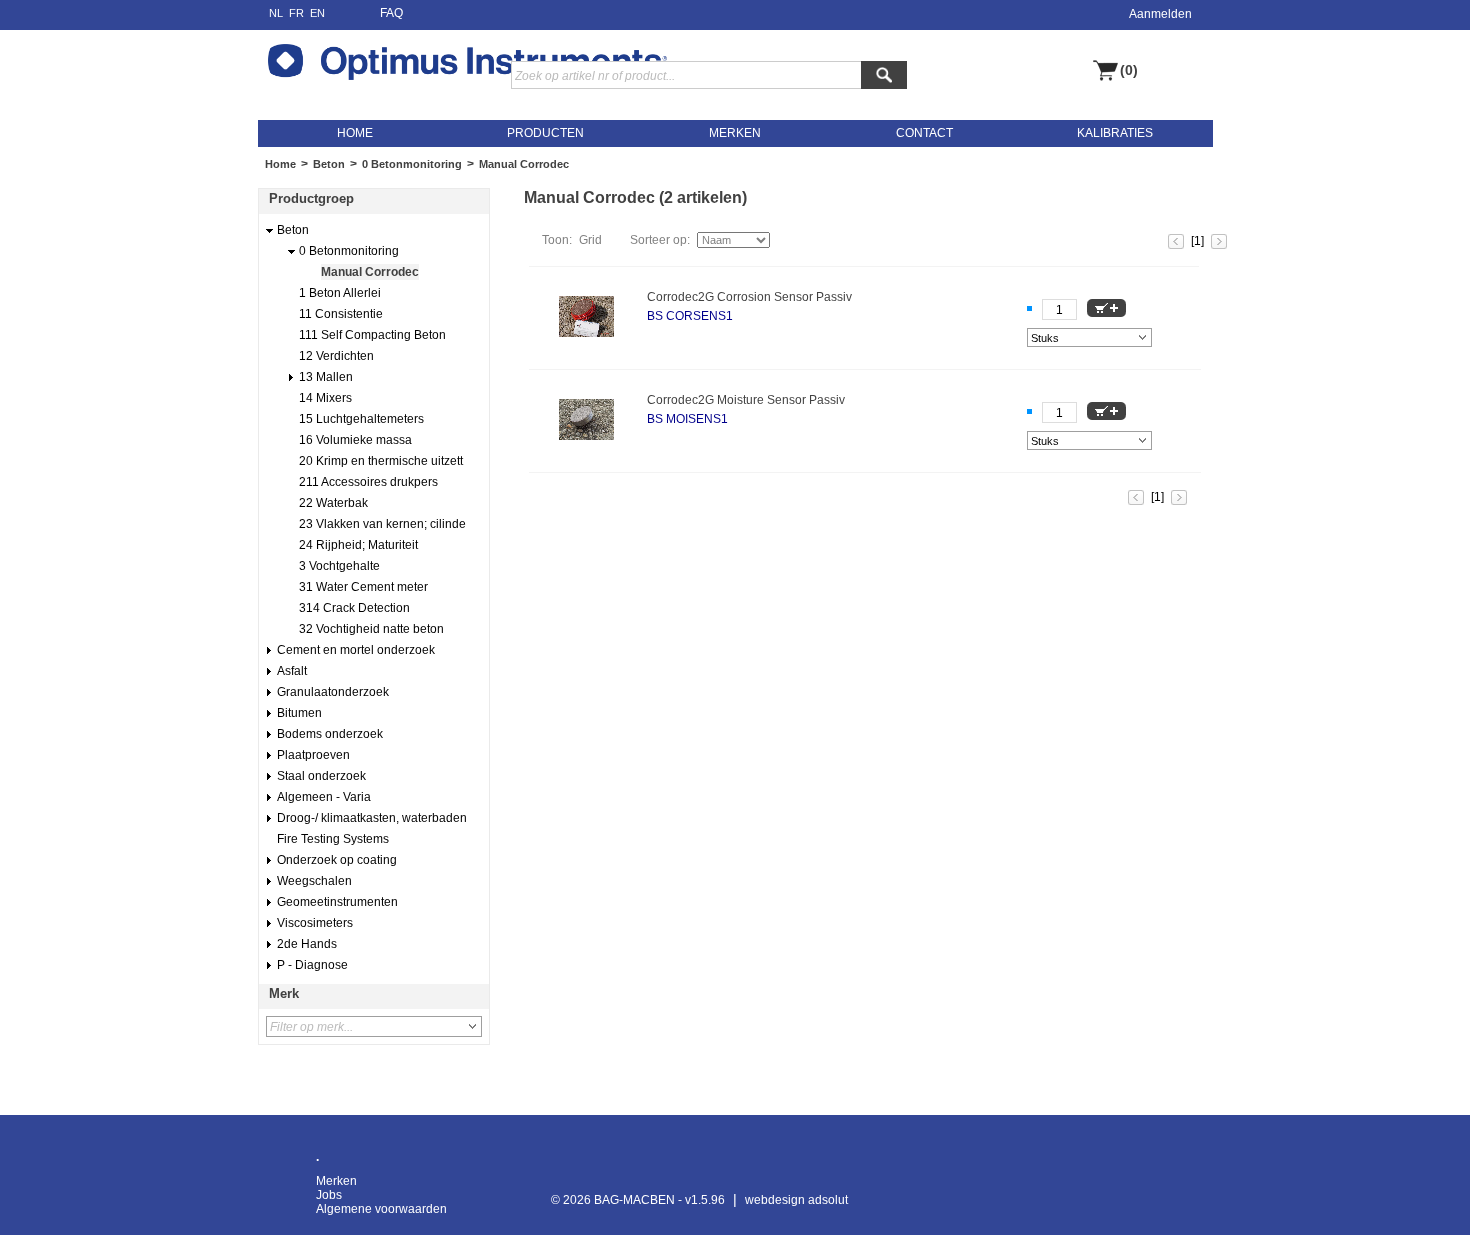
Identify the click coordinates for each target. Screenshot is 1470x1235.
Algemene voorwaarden (381, 1209)
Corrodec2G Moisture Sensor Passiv (746, 400)
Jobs (329, 1195)
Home (280, 164)
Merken (336, 1181)
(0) (1129, 70)
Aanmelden (1160, 14)
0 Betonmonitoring (412, 164)
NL (276, 13)
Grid (590, 240)
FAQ (391, 13)
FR (296, 13)
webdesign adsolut (796, 1200)
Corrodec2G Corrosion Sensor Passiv (749, 297)
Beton (329, 164)
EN (317, 13)
